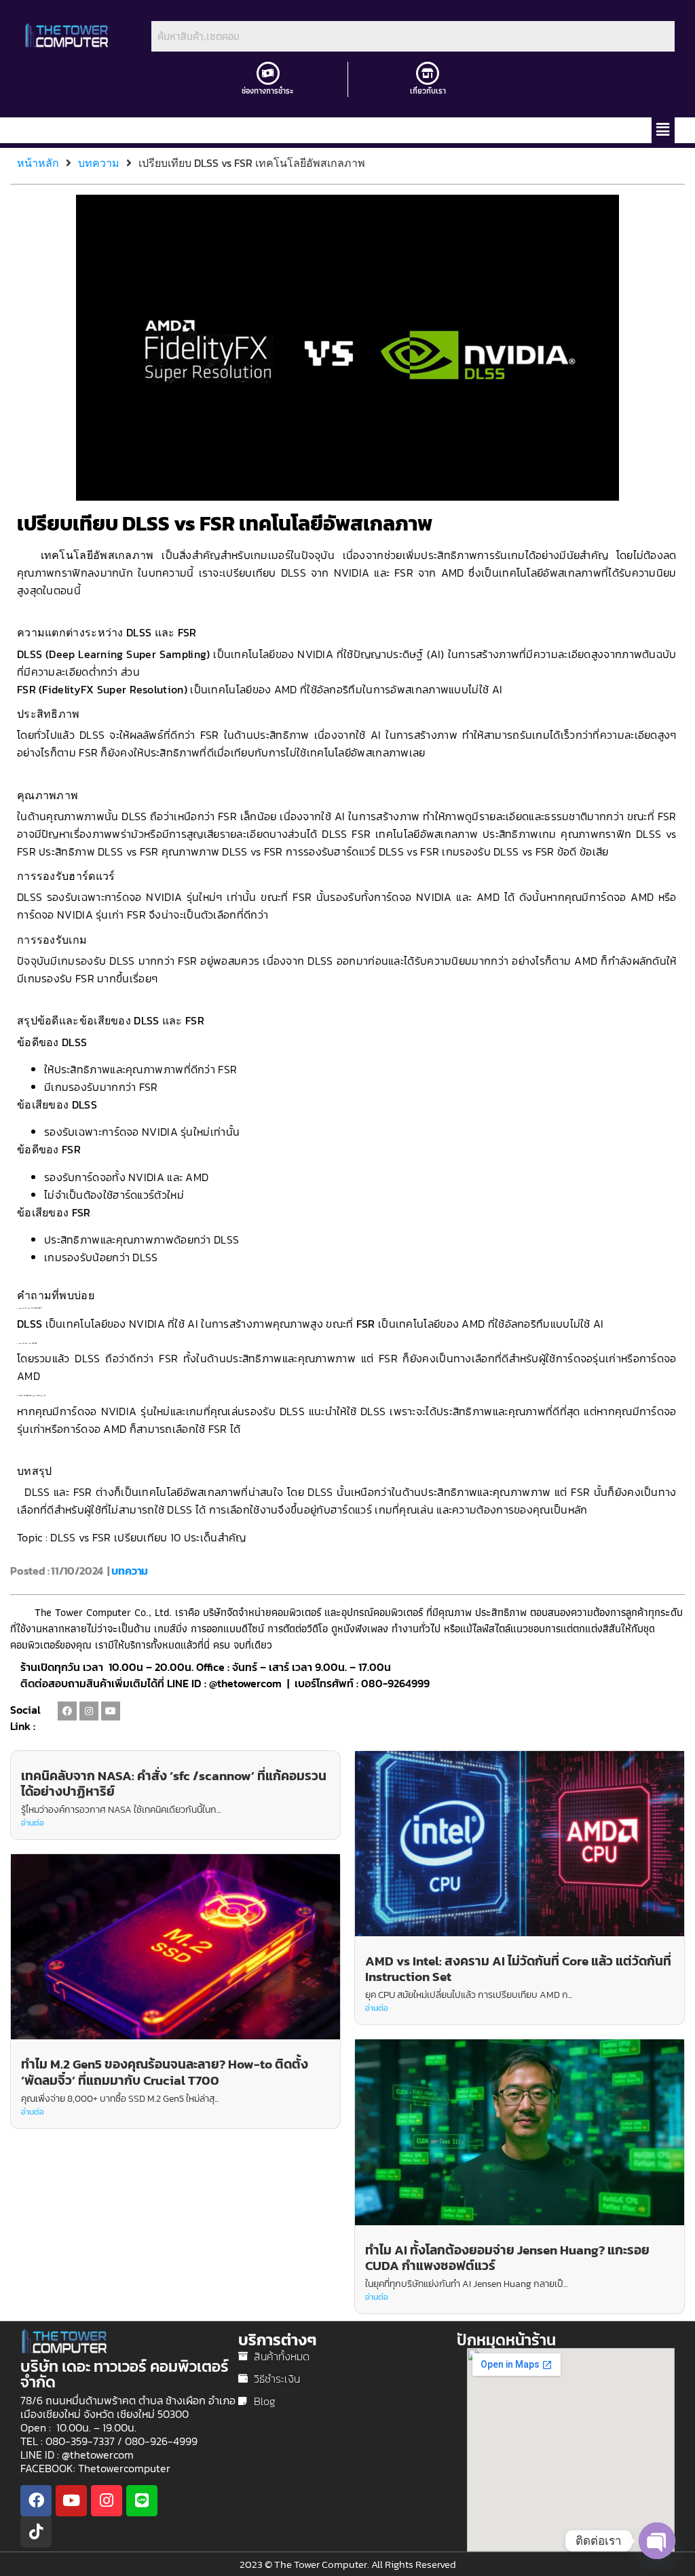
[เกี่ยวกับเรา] (428, 73)
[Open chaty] (657, 2541)
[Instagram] (89, 1711)
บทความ (99, 163)
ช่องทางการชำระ (268, 91)
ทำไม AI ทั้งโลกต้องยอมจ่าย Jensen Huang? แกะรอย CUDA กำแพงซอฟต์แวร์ (507, 2258)
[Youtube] (111, 1711)
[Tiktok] (36, 2532)
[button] (663, 130)
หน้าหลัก (38, 163)
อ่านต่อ (33, 1823)
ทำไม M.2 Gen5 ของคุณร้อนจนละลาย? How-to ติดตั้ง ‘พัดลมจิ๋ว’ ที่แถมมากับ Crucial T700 (165, 2072)
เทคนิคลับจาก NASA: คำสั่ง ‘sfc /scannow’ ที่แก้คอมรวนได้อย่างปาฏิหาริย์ (174, 1784)
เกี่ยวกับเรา (428, 91)
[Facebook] (67, 1711)
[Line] (142, 2501)
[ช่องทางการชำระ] (268, 73)
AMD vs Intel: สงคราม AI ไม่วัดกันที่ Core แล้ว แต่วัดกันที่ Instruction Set (518, 1969)
